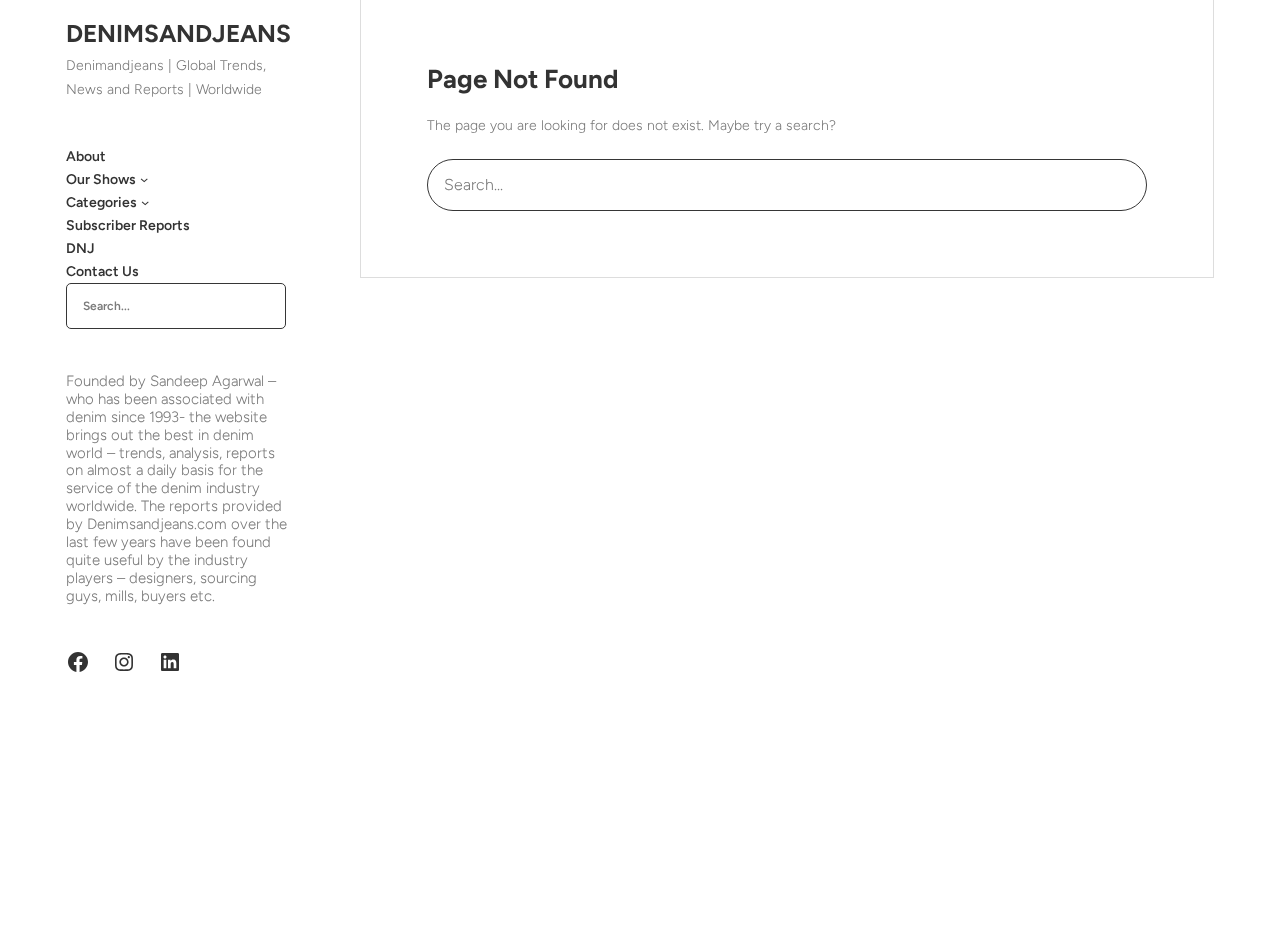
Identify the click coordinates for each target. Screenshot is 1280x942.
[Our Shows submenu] (144, 179)
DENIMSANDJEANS (178, 33)
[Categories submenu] (145, 202)
